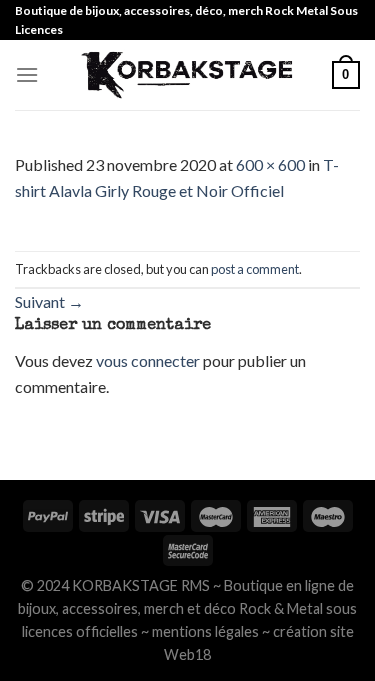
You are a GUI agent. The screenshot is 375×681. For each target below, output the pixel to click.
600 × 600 (270, 164)
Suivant (49, 301)
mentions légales (205, 631)
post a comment (255, 269)
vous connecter (148, 360)
